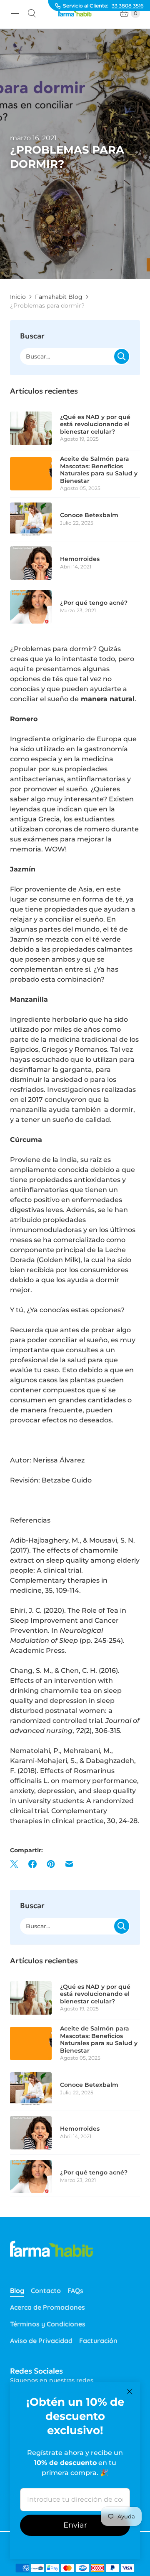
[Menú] (15, 13)
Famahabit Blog (59, 297)
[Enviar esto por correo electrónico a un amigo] (69, 1864)
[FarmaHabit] (75, 14)
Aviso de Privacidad (41, 2341)
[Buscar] (32, 13)
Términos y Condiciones (48, 2324)
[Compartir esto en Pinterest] (51, 1864)
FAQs (75, 2291)
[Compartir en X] (17, 1864)
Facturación (98, 2341)
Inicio (18, 297)
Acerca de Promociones (47, 2307)
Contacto (46, 2291)
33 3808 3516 (127, 6)
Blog (17, 2291)
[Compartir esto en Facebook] (32, 1864)
